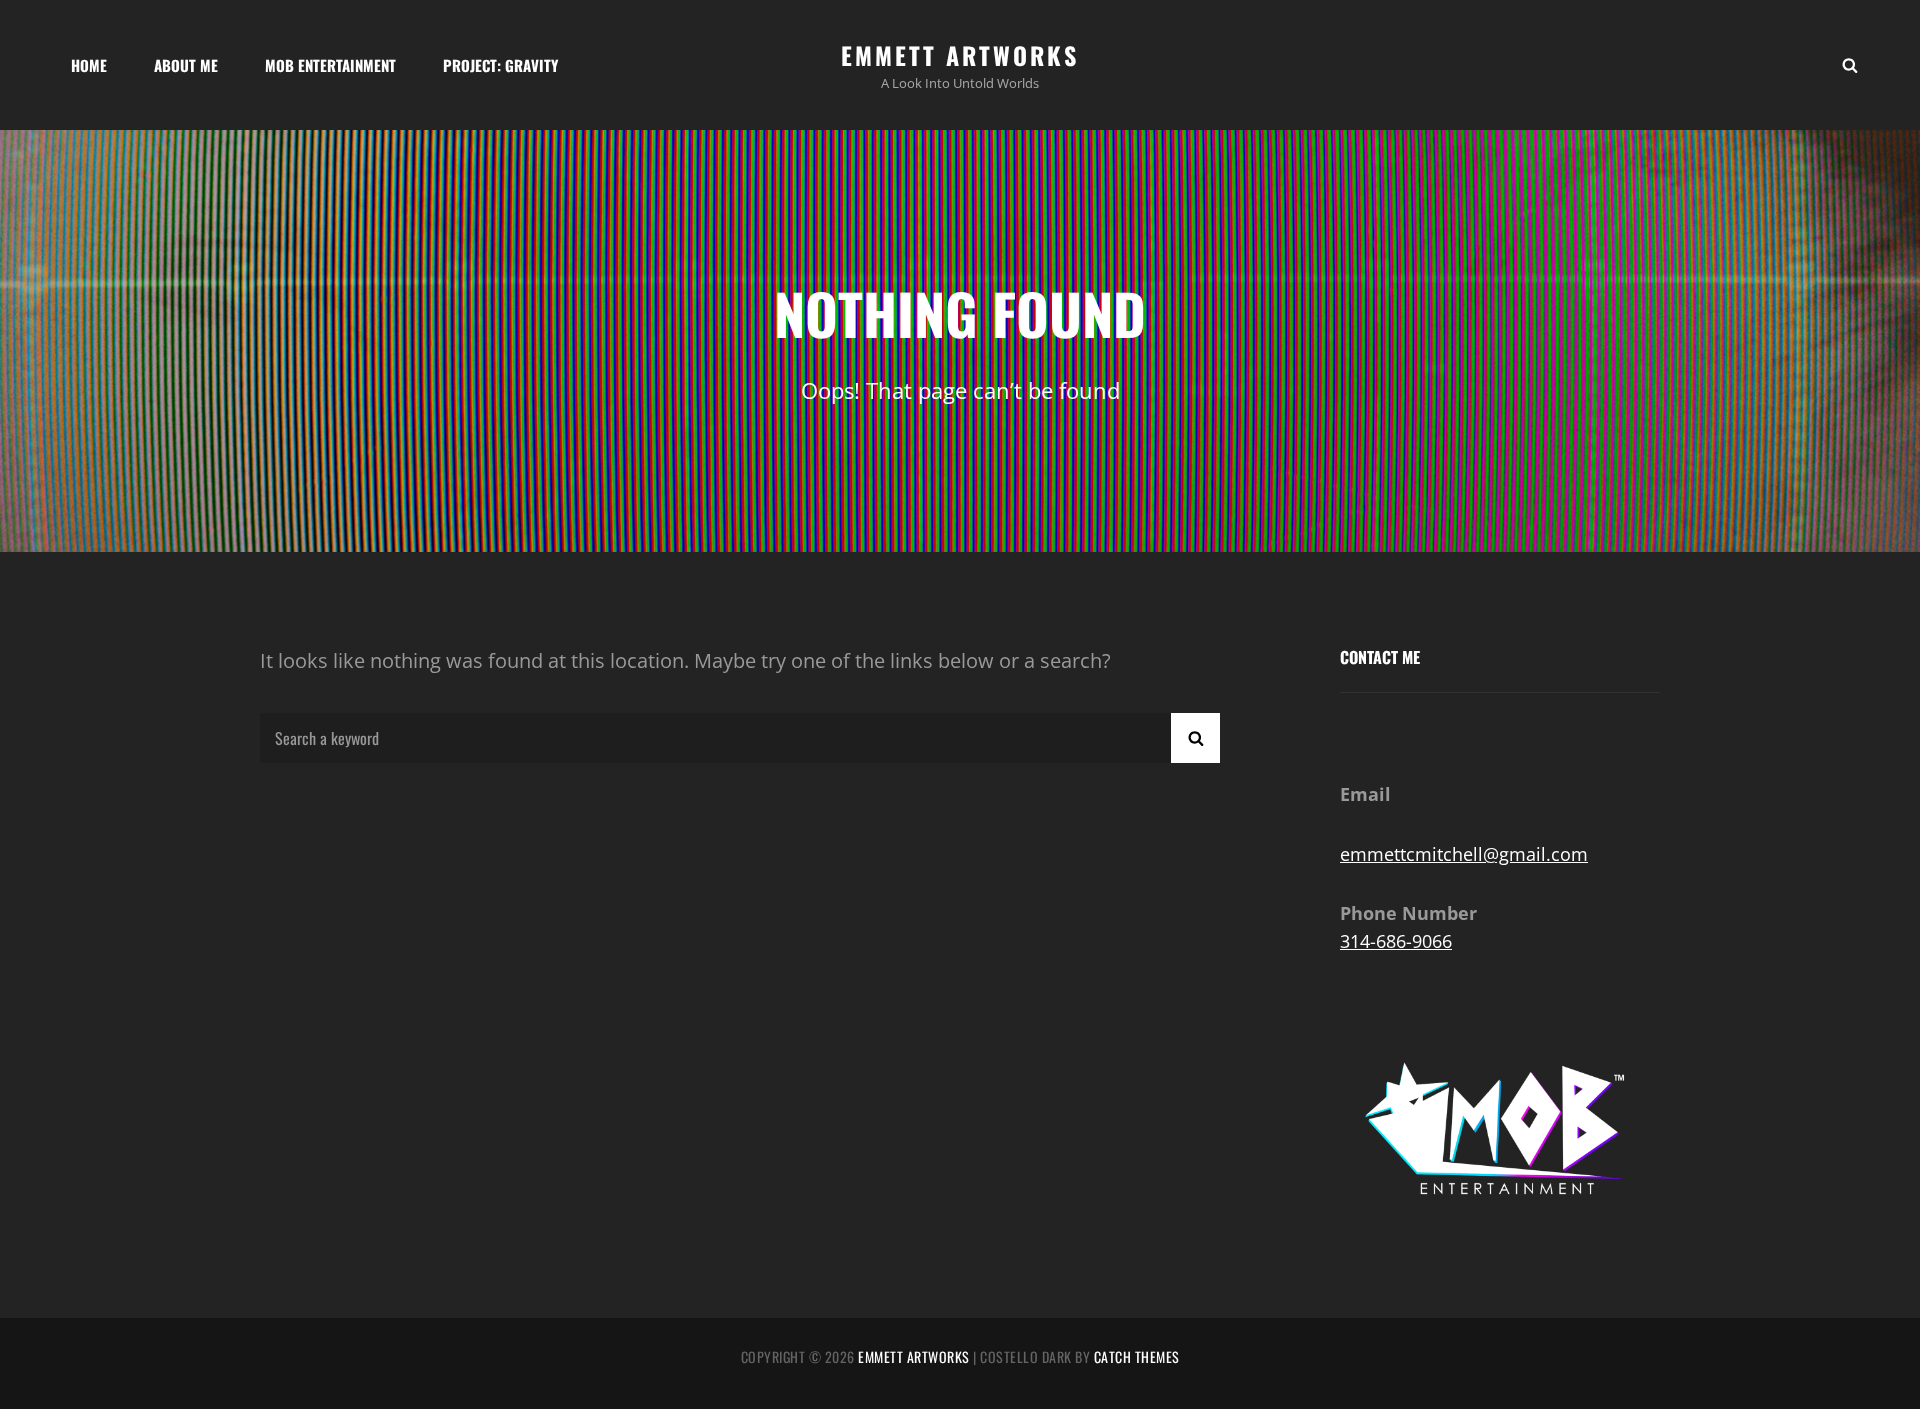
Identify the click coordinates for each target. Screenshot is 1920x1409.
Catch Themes (1137, 1356)
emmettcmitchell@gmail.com (1464, 854)
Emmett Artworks (960, 55)
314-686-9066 (1396, 941)
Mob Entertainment (330, 65)
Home (89, 65)
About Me (186, 65)
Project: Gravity (500, 65)
